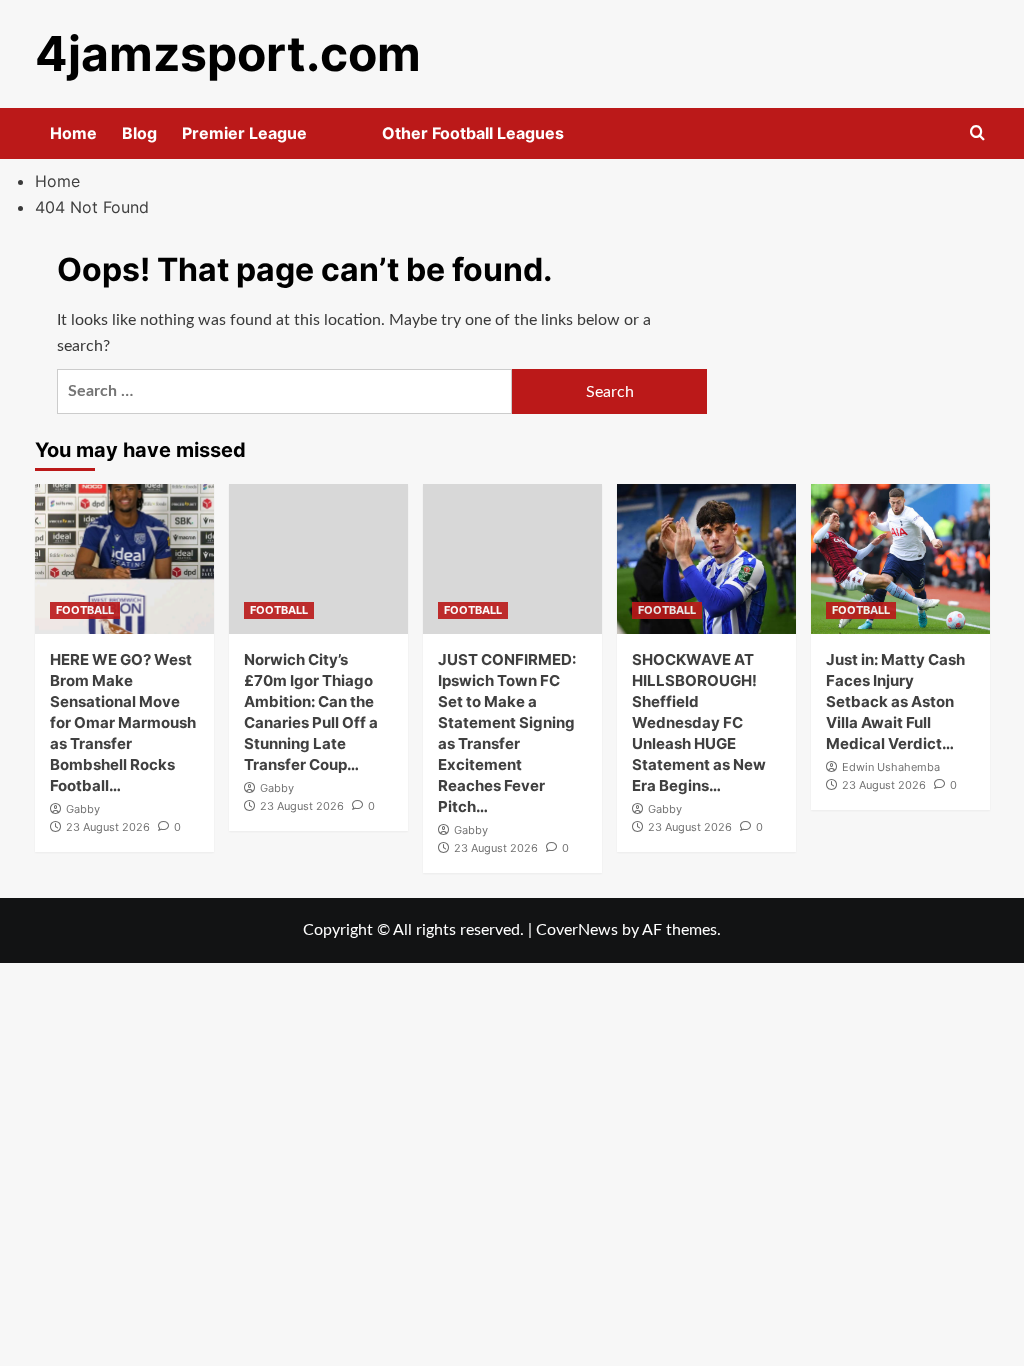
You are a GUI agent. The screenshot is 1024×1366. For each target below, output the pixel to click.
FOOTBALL (85, 610)
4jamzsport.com (228, 53)
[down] (332, 139)
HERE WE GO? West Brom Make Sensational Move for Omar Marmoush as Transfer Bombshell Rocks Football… (123, 722)
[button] (977, 133)
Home (73, 133)
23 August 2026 (108, 827)
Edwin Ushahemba (891, 767)
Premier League (244, 133)
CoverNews (577, 930)
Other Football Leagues (473, 133)
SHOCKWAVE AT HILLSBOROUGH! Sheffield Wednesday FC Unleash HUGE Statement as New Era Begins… (699, 722)
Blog (139, 133)
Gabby (83, 809)
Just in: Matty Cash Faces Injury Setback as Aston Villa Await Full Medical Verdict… (895, 701)
